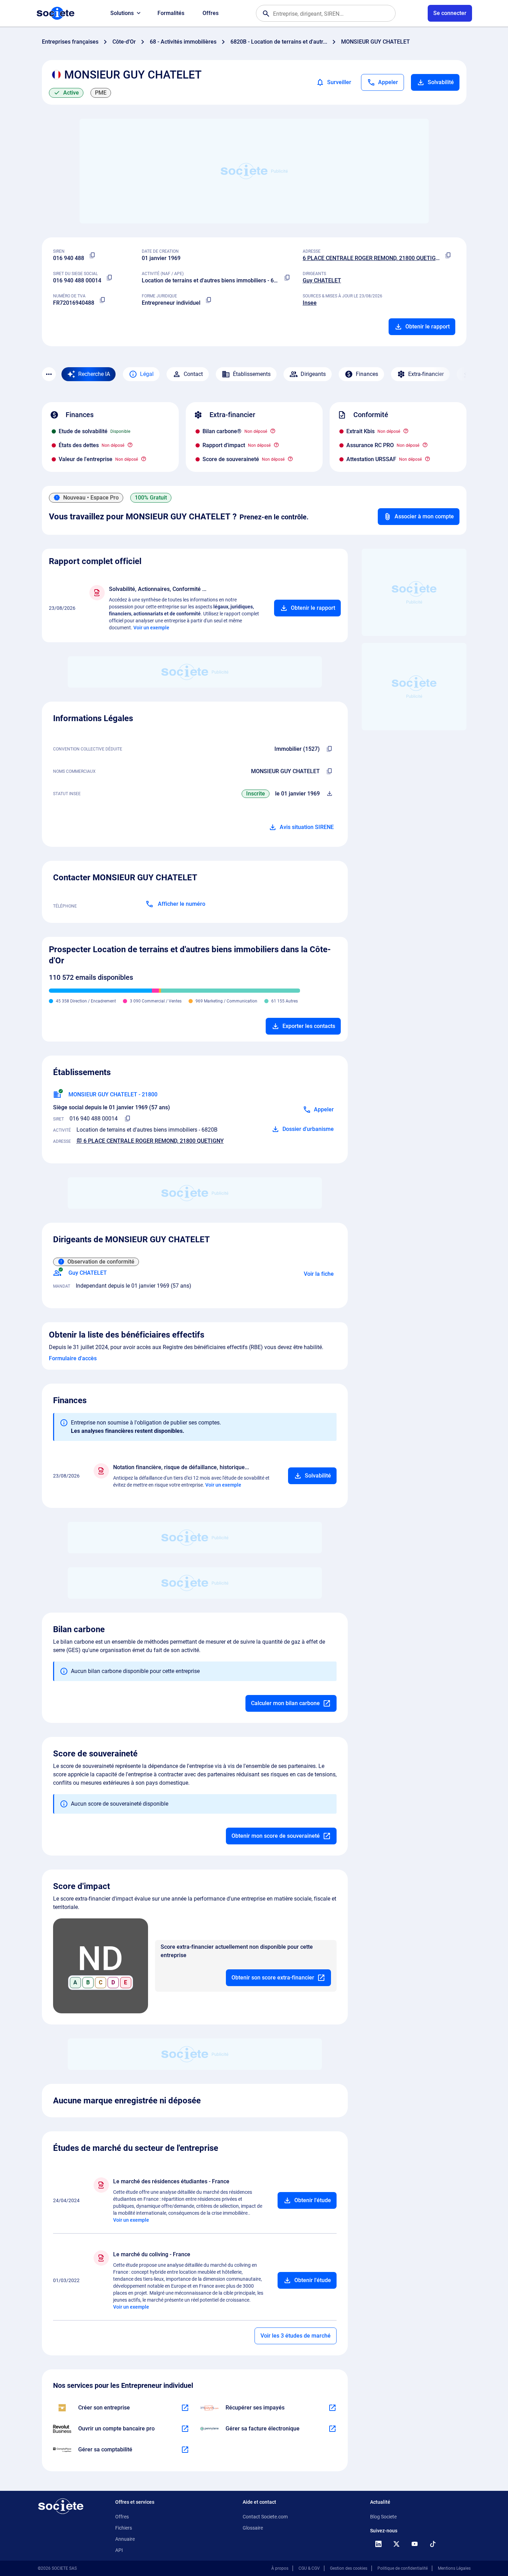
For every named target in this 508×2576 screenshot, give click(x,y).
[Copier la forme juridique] (209, 300)
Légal (147, 374)
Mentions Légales (454, 2568)
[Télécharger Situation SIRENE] (330, 794)
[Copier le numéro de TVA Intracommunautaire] (103, 300)
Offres (211, 13)
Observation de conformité (101, 1262)
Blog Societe (383, 2517)
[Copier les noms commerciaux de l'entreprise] (330, 771)
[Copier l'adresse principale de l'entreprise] (448, 256)
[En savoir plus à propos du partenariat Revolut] (185, 2429)
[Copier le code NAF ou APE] (287, 278)
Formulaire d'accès (73, 1358)
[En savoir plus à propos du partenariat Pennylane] (332, 2429)
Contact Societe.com (265, 2517)
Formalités (171, 13)
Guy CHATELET (322, 280)
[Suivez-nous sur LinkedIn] (378, 2544)
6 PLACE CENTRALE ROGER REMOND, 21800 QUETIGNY (373, 258)
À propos (280, 2568)
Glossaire (253, 2528)
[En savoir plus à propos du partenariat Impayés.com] (332, 2408)
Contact (193, 374)
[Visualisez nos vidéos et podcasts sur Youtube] (415, 2544)
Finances (367, 374)
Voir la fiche (319, 1274)
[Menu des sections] (49, 374)
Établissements (252, 374)
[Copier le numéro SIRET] (110, 278)
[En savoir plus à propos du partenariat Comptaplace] (185, 2450)
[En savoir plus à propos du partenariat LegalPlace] (185, 2408)
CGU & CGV (309, 2568)
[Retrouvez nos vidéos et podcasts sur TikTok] (433, 2544)
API (119, 2550)
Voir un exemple (151, 628)
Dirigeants (313, 374)
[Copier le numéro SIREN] (93, 256)
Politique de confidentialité (403, 2568)
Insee (310, 303)
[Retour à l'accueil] (61, 2506)
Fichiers (124, 2528)
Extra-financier (426, 374)
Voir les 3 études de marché (296, 2336)
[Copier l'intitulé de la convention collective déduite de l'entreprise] (330, 749)
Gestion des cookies (349, 2568)
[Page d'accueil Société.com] (56, 13)
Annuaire (125, 2539)
